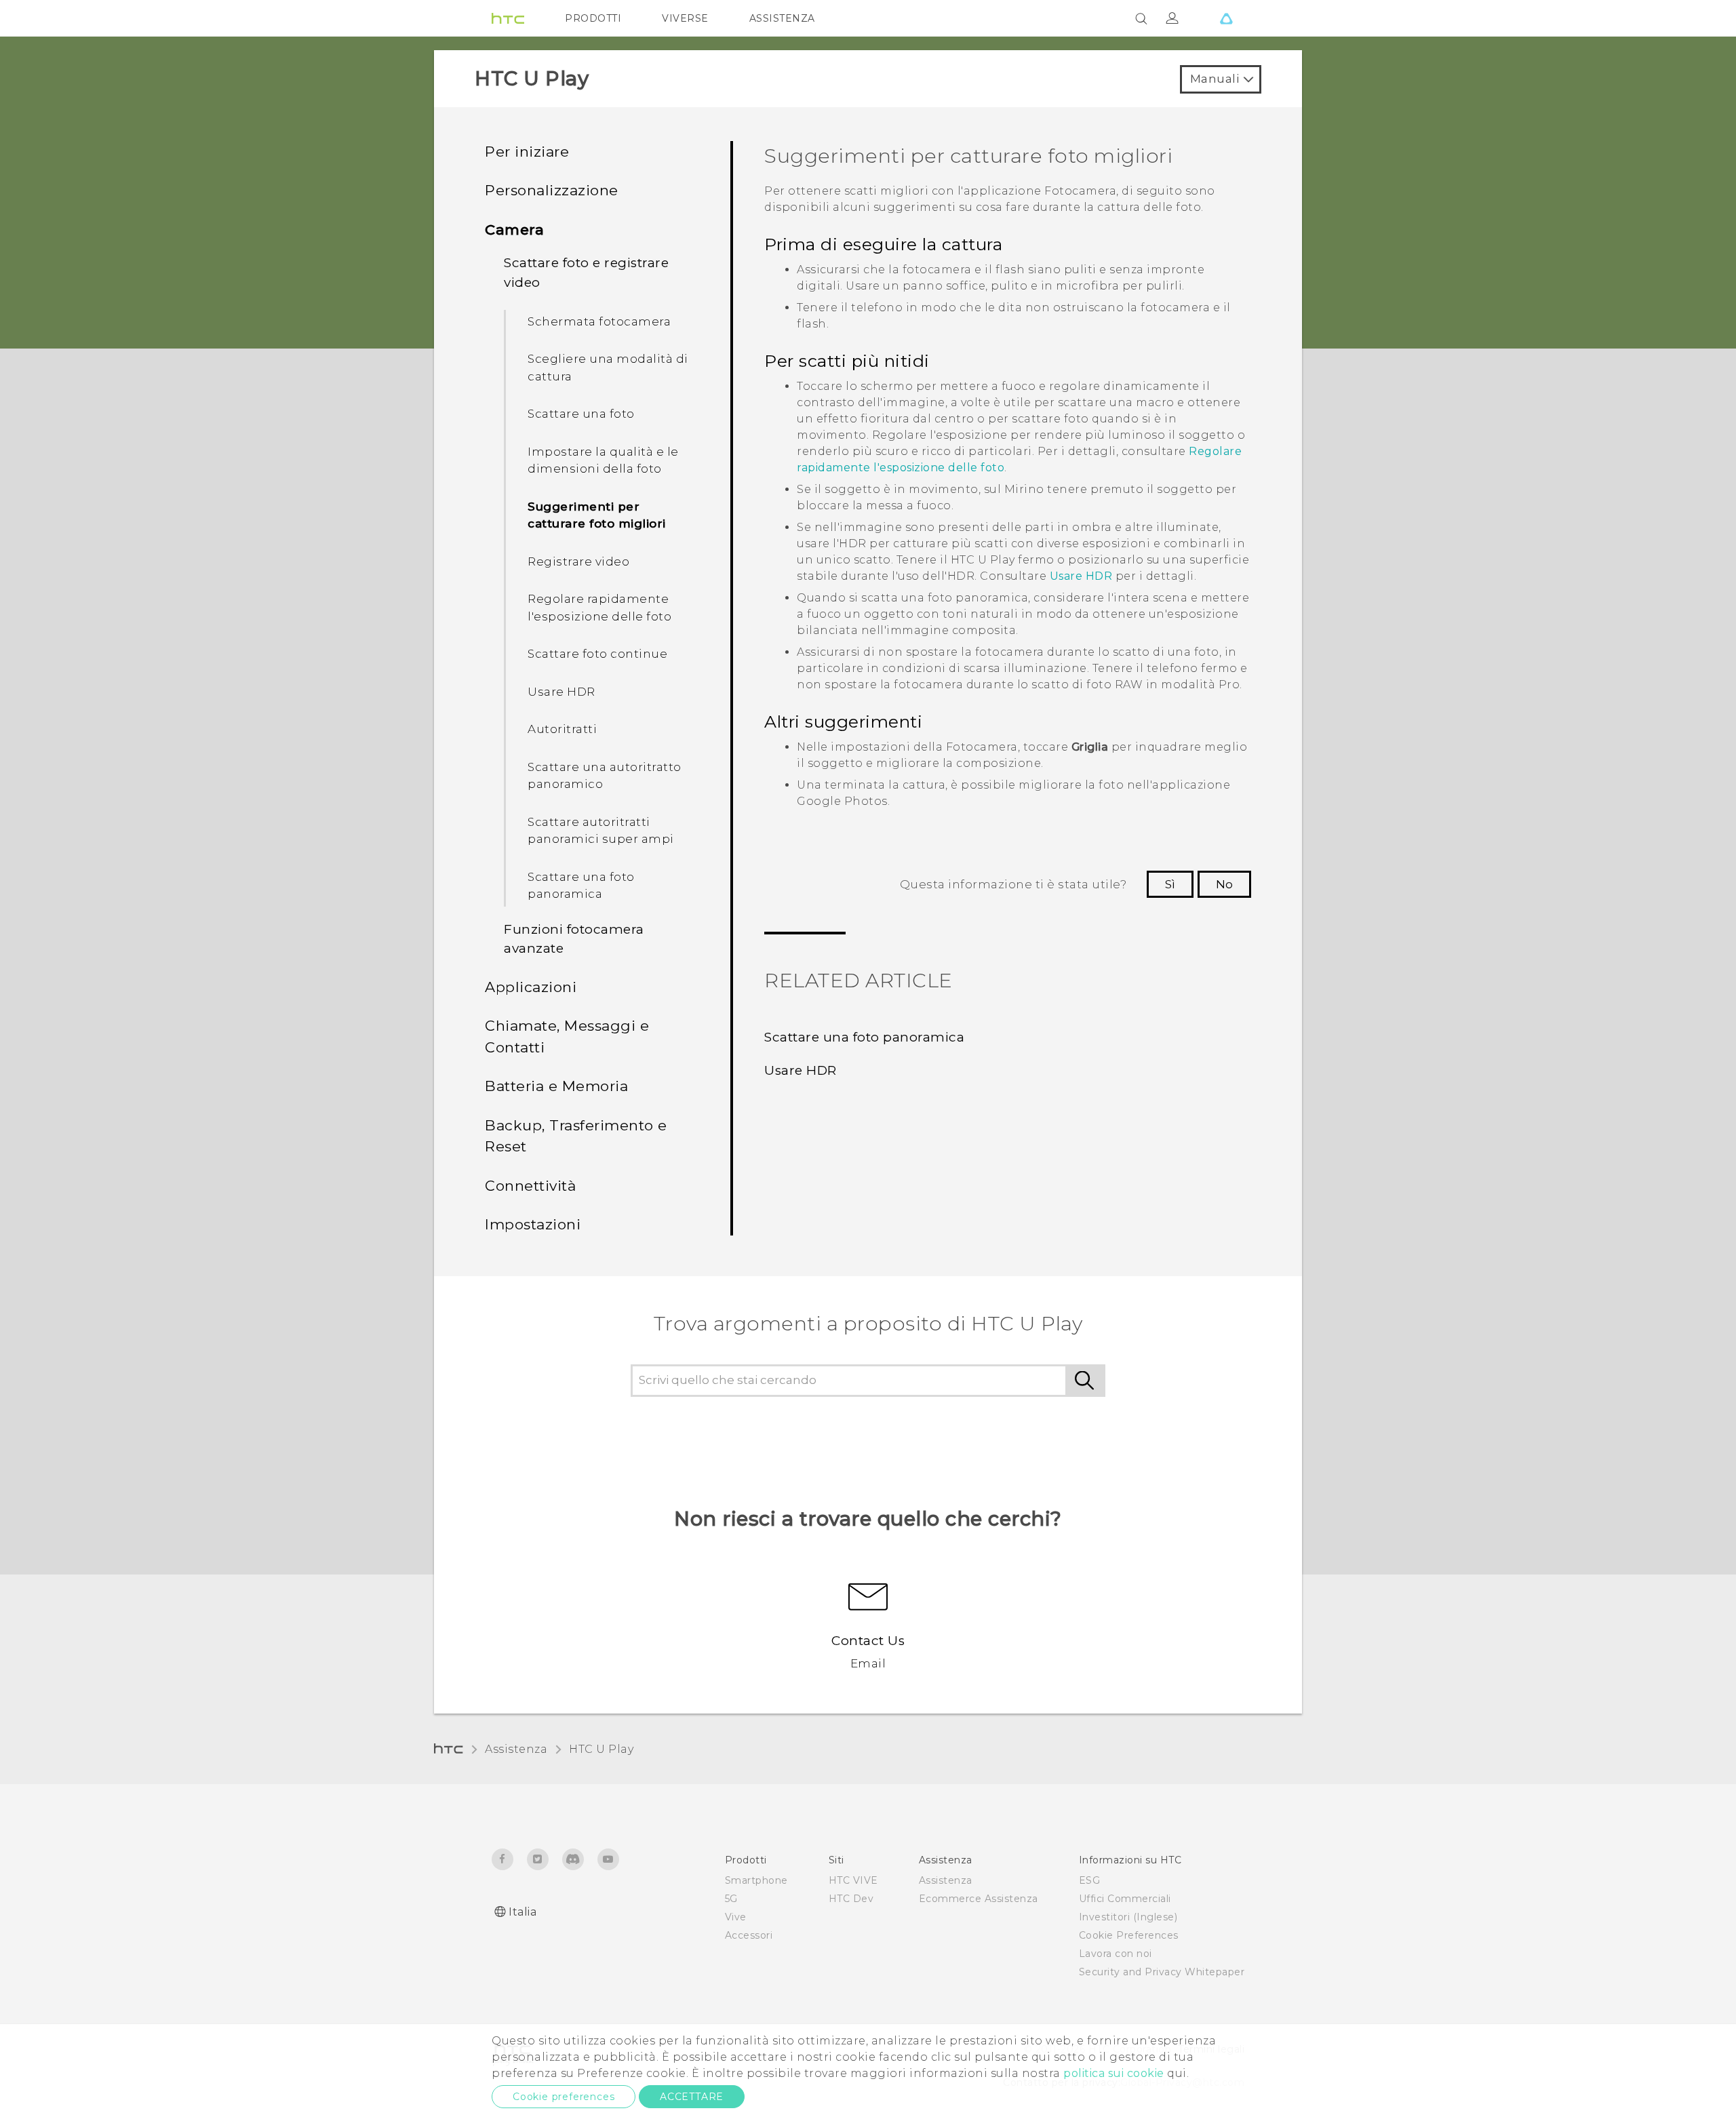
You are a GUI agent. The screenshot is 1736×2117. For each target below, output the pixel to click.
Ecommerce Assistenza (979, 1899)
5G (731, 1899)
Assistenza (516, 1749)
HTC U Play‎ (601, 1749)
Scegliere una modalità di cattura (608, 368)
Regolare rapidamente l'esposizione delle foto (599, 608)
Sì (1170, 884)
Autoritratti (562, 729)
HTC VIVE (853, 1880)
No (1224, 884)
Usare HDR (561, 692)
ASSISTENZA (782, 18)
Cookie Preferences (1129, 1935)
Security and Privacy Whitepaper (1162, 1972)
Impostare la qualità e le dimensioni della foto (603, 460)
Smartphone (756, 1880)
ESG (1090, 1880)
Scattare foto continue (597, 654)
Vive (736, 1917)
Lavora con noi (1116, 1954)
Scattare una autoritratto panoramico (605, 776)
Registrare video (578, 561)
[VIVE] (1226, 18)
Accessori (749, 1935)
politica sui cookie (1114, 2073)
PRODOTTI (593, 18)
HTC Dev (851, 1899)
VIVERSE (685, 18)
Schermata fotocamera (599, 321)
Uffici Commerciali (1125, 1899)
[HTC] (508, 18)
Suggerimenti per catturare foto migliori (597, 515)
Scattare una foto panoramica (581, 886)
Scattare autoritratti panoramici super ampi (601, 831)
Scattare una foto (581, 414)
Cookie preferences (564, 2097)
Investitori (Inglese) (1128, 1917)
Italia (522, 1912)
